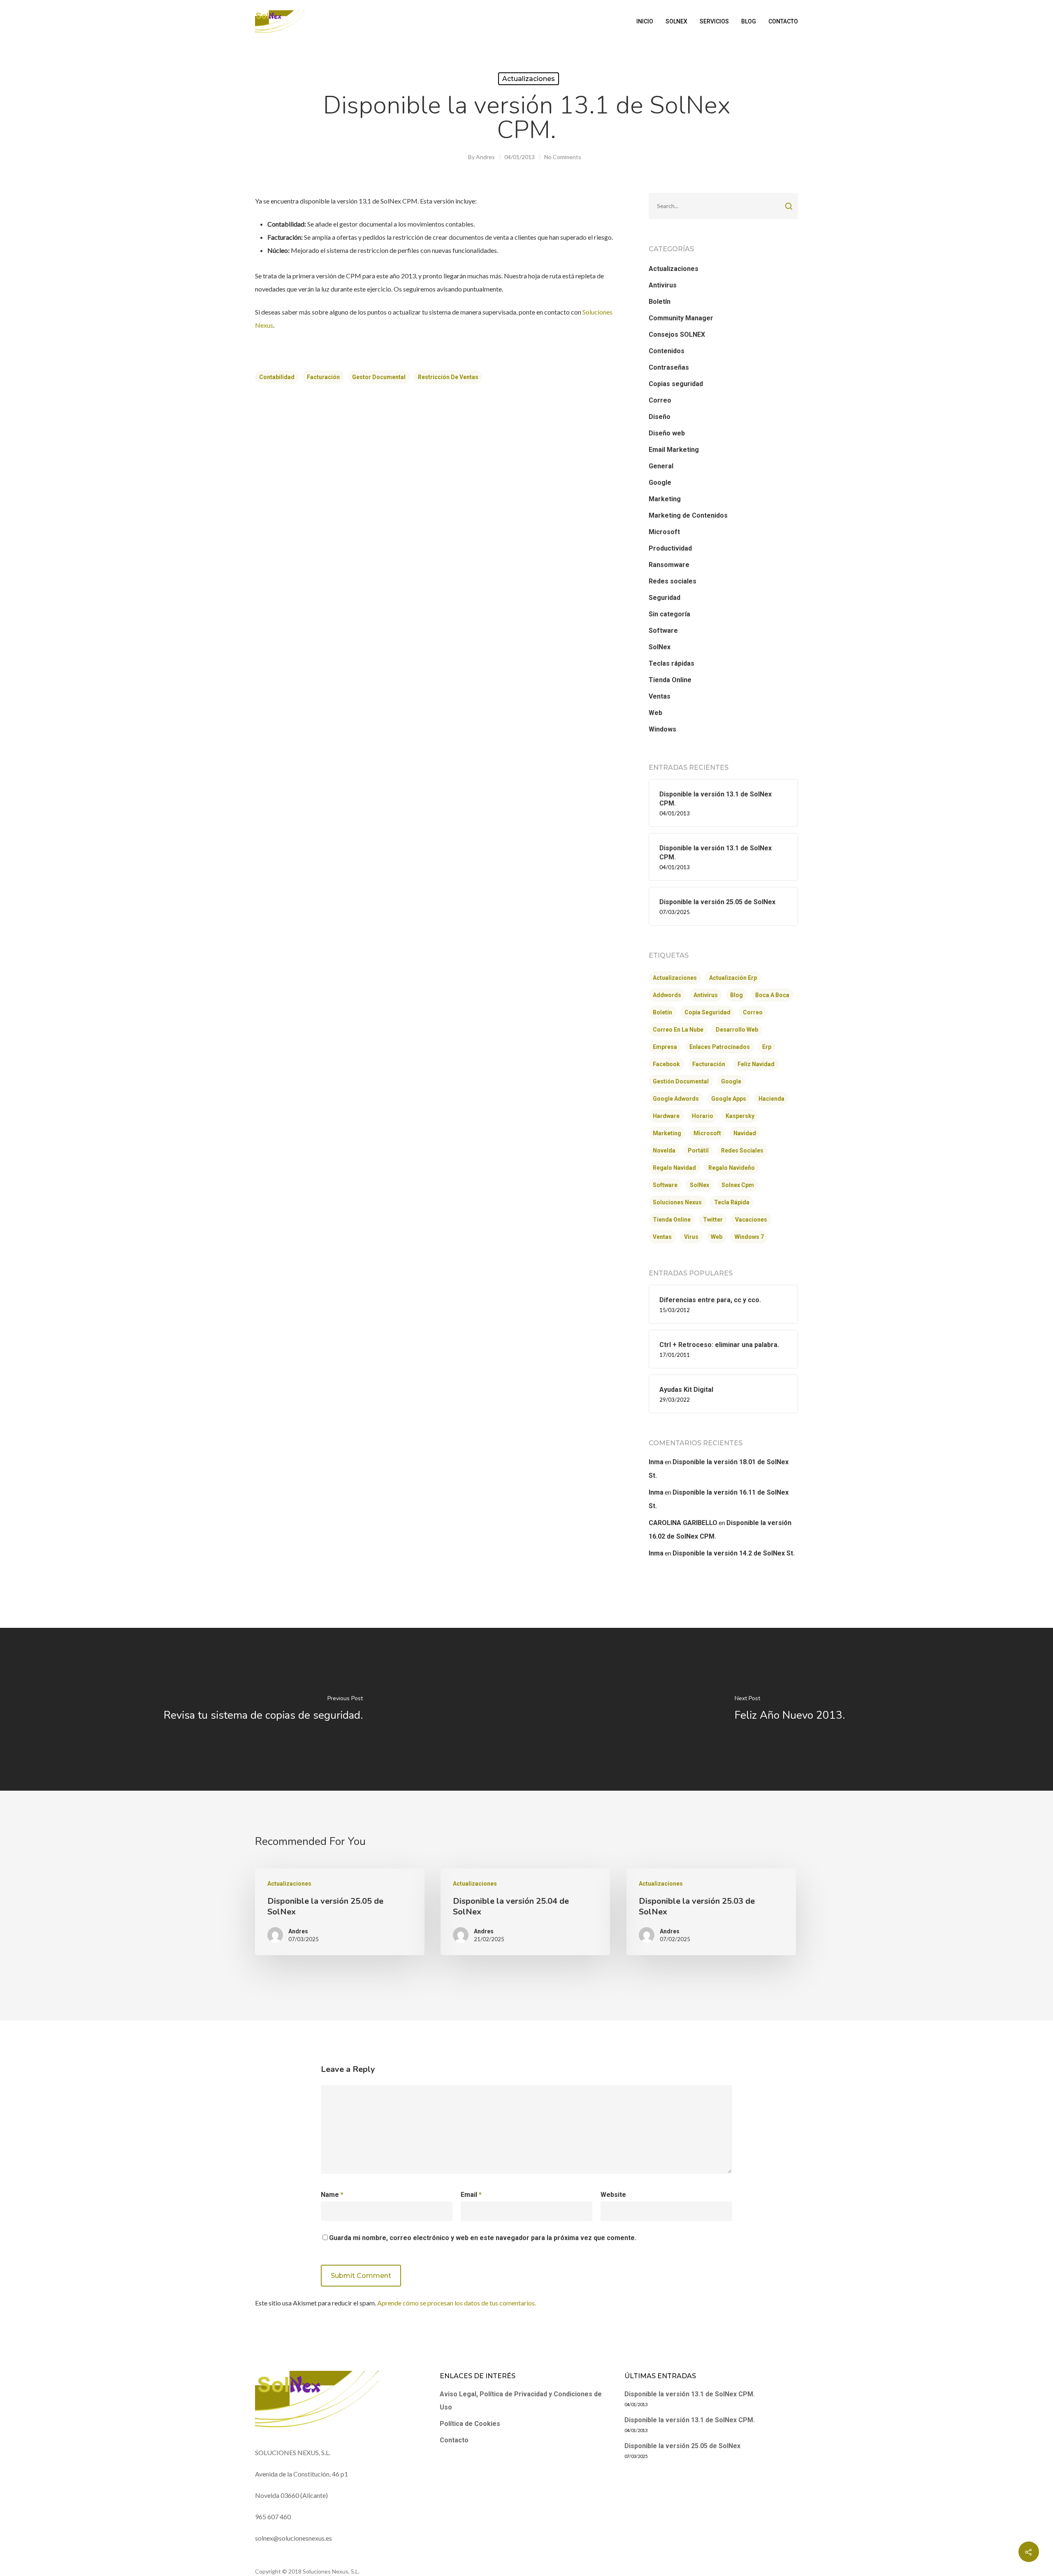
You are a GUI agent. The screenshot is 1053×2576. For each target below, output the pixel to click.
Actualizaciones (529, 79)
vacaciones (751, 1220)
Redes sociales (673, 581)
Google (660, 483)
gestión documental (681, 1081)
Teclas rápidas (671, 663)
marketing (667, 1133)
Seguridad (665, 598)
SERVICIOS (714, 21)
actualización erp (733, 978)
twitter (713, 1220)
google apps (729, 1099)
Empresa (665, 1047)
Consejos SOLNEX (677, 334)
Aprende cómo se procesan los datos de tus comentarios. (457, 2303)
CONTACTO (783, 21)
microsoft (707, 1133)
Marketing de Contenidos (688, 515)
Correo (660, 400)
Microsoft (664, 532)
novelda (664, 1150)
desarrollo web (737, 1030)
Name (332, 2195)
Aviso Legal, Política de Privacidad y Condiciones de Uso (521, 2401)
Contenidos (667, 351)
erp (767, 1047)
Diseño (660, 417)
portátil (698, 1150)
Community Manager (681, 318)
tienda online (672, 1220)
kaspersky (740, 1116)
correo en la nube (678, 1030)
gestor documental (379, 377)
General (661, 466)
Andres (485, 157)
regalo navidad (674, 1168)
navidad (745, 1133)
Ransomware (669, 565)
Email (471, 2195)
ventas (662, 1237)
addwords (667, 995)
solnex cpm (738, 1185)
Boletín (660, 302)
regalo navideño (732, 1168)
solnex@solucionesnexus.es (293, 2538)
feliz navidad (756, 1064)
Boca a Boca (772, 995)
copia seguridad (707, 1012)
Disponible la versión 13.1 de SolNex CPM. (690, 2394)
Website (613, 2195)
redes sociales (742, 1150)
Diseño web (667, 433)
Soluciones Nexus (677, 1202)
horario (703, 1116)
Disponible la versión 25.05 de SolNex (682, 2446)
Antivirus (663, 285)
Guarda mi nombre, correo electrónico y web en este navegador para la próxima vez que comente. (483, 2238)
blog (736, 995)
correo (753, 1012)
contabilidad (277, 377)
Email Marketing (674, 450)
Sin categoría (669, 614)
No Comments (563, 157)
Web (655, 713)
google (731, 1081)
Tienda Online (670, 680)
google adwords (676, 1099)
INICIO (645, 21)
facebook (666, 1064)
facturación (323, 377)
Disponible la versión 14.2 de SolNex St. (734, 1553)
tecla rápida (732, 1202)
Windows (662, 729)
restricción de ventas (448, 377)
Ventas (660, 696)
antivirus (706, 995)
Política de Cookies (470, 2424)
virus (691, 1237)
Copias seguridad (676, 384)
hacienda (771, 1099)
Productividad (670, 548)
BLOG (749, 21)
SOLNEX (676, 21)
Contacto (454, 2440)
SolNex (660, 647)
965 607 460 (273, 2517)
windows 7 (749, 1237)
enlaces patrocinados (720, 1047)
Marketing (665, 499)
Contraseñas (669, 367)
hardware (666, 1116)
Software (663, 631)
